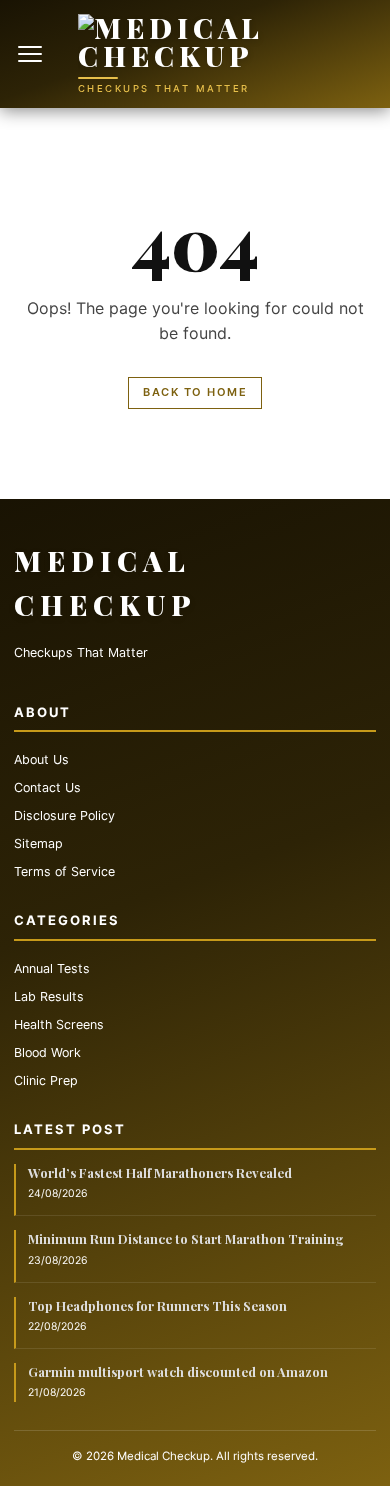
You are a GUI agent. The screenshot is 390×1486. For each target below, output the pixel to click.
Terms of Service (64, 871)
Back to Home (195, 392)
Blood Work (47, 1052)
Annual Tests (52, 968)
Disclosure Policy (64, 815)
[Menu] (32, 54)
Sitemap (38, 843)
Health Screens (59, 1024)
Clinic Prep (46, 1080)
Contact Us (47, 787)
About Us (41, 759)
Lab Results (49, 996)
